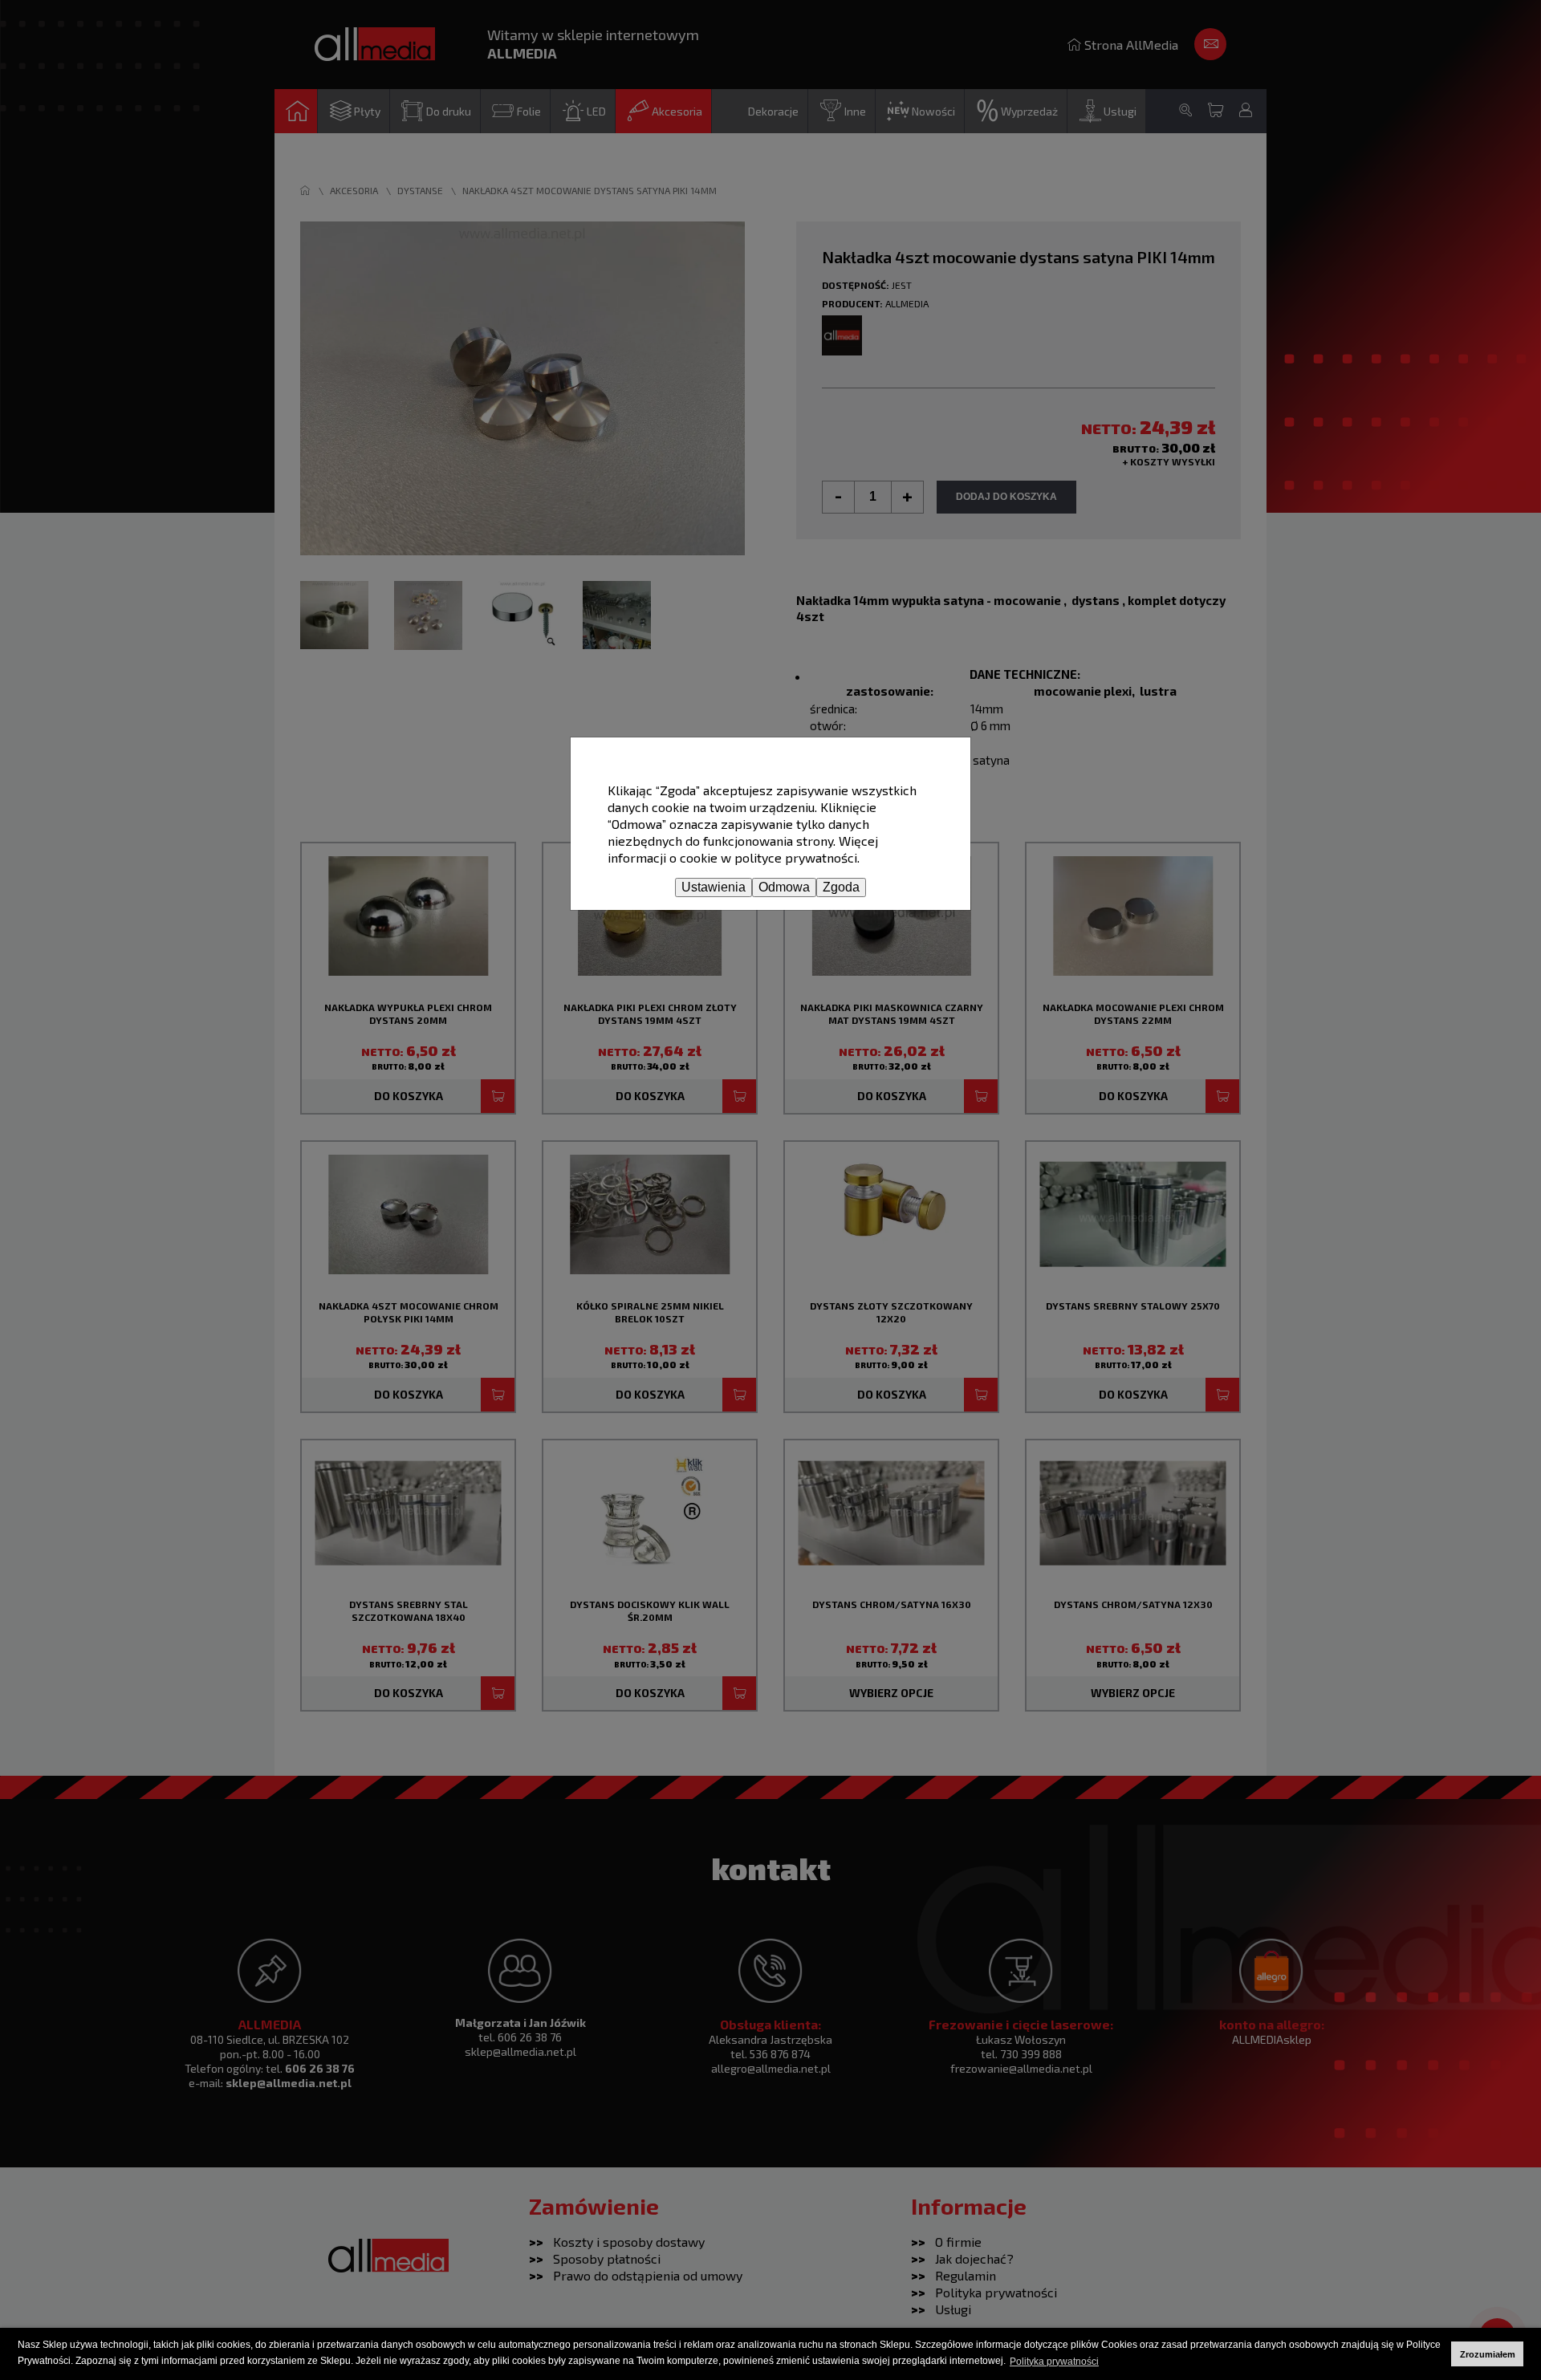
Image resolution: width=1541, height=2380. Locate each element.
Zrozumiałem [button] (1488, 2354)
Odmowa (784, 887)
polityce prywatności (796, 857)
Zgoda (841, 887)
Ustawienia (714, 887)
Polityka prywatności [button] (1054, 2362)
